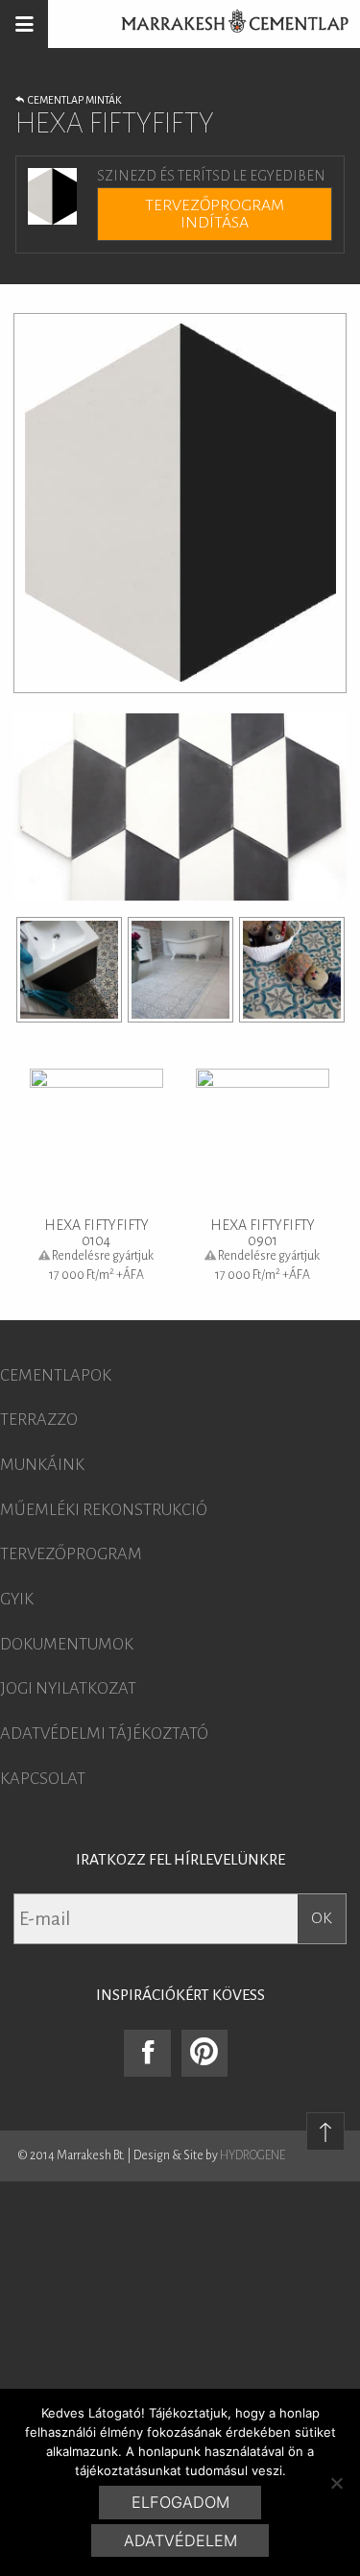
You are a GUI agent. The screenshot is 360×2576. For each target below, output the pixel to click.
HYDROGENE (252, 2155)
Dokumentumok (67, 1645)
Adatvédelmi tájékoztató (104, 1734)
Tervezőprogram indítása (215, 214)
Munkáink (42, 1465)
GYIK (17, 1600)
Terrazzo (39, 1420)
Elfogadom (180, 2502)
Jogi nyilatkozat (68, 1689)
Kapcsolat (43, 1779)
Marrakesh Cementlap (225, 24)
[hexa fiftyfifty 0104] (69, 970)
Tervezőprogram (71, 1554)
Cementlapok (56, 1376)
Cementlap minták (72, 100)
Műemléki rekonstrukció (104, 1510)
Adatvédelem (180, 2540)
